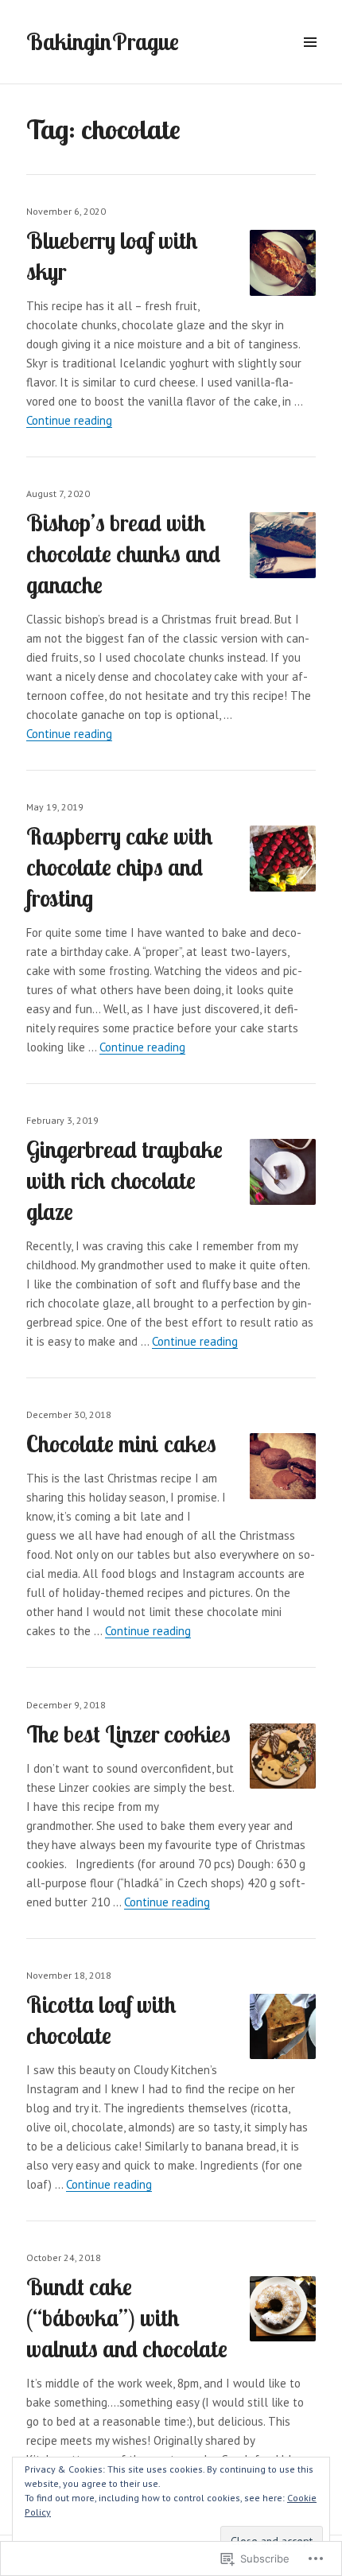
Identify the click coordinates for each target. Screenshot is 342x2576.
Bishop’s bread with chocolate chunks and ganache (123, 554)
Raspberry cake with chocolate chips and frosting (120, 867)
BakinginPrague (103, 41)
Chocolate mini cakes (121, 1443)
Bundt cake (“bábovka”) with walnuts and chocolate (127, 2318)
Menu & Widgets (310, 60)
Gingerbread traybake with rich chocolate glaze (124, 1180)
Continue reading (69, 420)
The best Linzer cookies (128, 1734)
